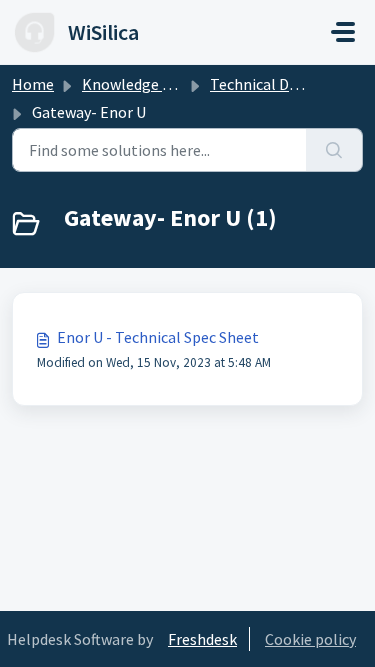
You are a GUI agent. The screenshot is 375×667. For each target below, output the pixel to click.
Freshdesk (202, 639)
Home (33, 84)
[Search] (334, 150)
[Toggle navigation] (343, 32)
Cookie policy (310, 639)
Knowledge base (138, 84)
